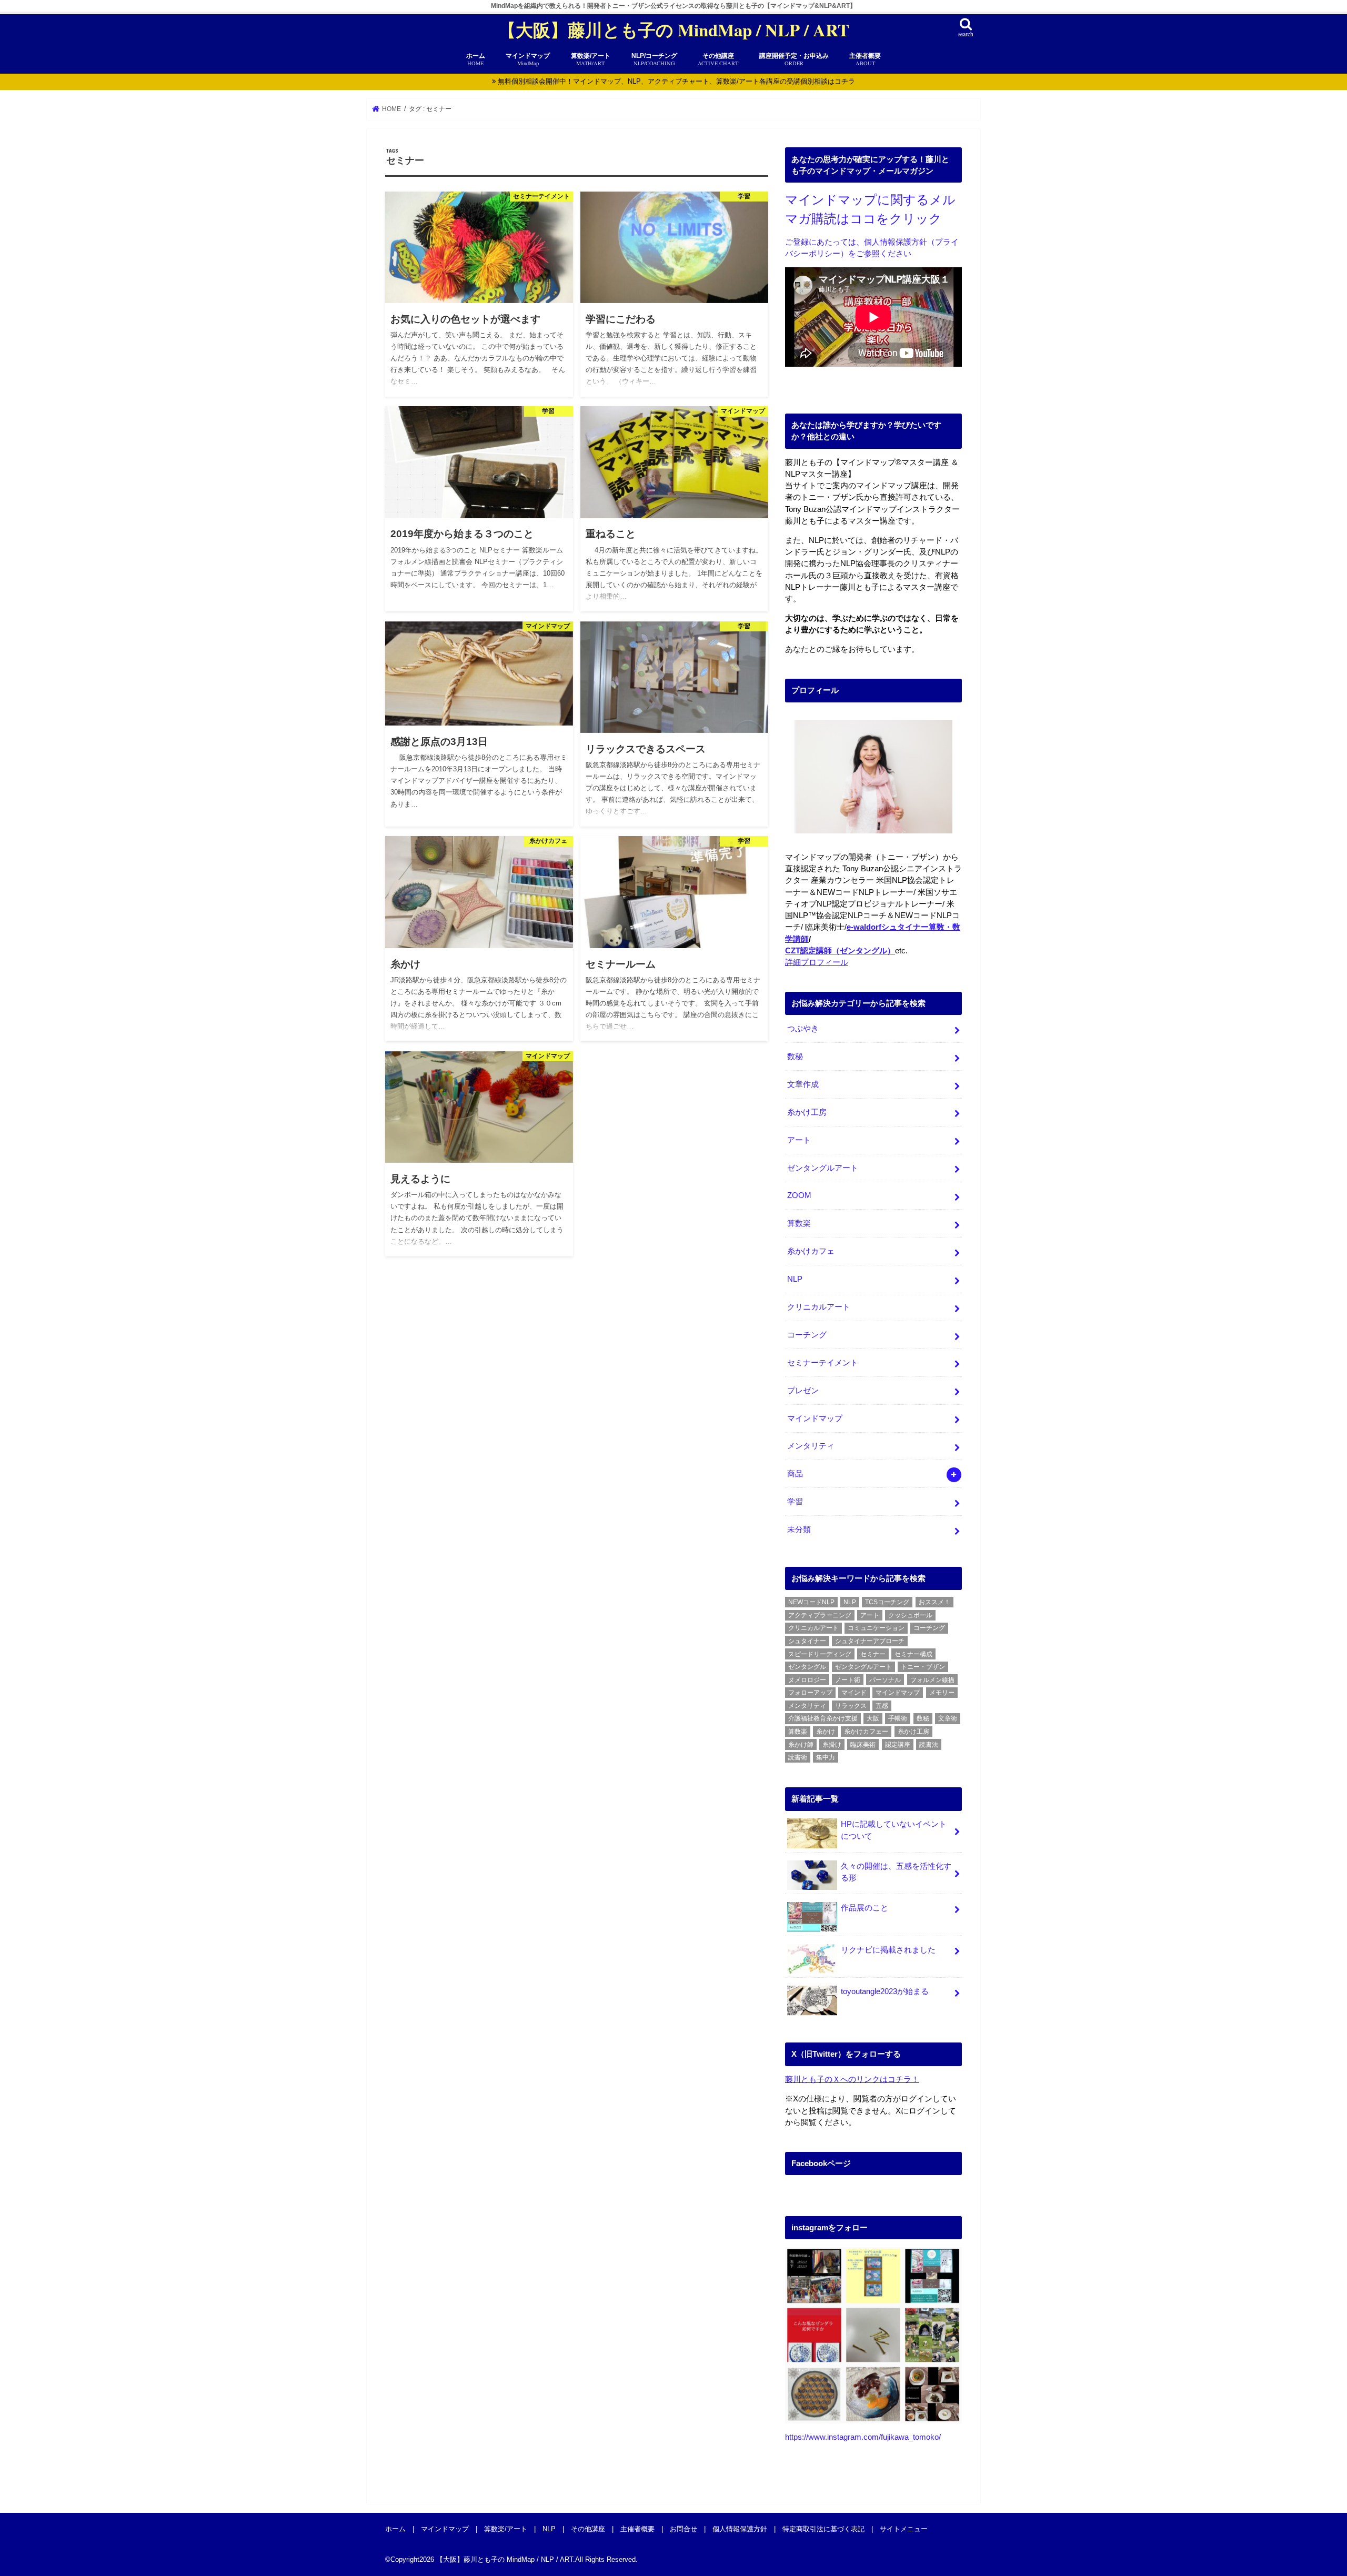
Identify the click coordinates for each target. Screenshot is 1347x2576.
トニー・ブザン (923, 1667)
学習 (795, 1502)
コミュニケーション (876, 1628)
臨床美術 (863, 1745)
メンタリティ (811, 1446)
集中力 (826, 1757)
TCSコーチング (887, 1602)
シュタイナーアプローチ (870, 1641)
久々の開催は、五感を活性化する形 (896, 1872)
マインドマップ (815, 1418)
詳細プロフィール (817, 962)
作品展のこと (865, 1908)
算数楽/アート (506, 2528)
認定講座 (898, 1745)
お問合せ (683, 2528)
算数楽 (799, 1223)
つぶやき (803, 1029)
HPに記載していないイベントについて (894, 1830)
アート (799, 1140)
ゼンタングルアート (823, 1168)
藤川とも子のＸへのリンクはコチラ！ (852, 2079)
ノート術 (848, 1680)
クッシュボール (910, 1615)
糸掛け (832, 1745)
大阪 (873, 1718)
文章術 (948, 1718)
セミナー (873, 1654)
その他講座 (718, 59)
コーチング (807, 1335)
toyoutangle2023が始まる (885, 1991)
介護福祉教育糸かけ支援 (823, 1718)
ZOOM (799, 1195)
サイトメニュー (904, 2528)
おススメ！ (934, 1602)
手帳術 (898, 1718)
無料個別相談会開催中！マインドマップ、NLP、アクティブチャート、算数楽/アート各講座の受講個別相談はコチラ (676, 81)
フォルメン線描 (932, 1680)
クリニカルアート (819, 1307)
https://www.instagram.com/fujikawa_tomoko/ (863, 2437)
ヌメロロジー (807, 1680)
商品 (795, 1474)
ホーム (476, 59)
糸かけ (826, 1732)
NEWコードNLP (811, 1602)
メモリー (942, 1693)
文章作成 (803, 1084)
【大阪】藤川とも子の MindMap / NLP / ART (674, 30)
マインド (854, 1693)
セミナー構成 (913, 1654)
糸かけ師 (801, 1745)
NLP (795, 1279)
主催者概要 (865, 59)
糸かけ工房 (807, 1112)
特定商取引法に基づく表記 (823, 2528)
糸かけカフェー (866, 1732)
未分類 (799, 1529)
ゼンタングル (807, 1667)
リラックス (851, 1706)
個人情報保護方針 (740, 2528)
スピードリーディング (820, 1654)
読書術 (798, 1757)
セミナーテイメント (823, 1363)
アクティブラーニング (820, 1615)
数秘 (795, 1056)
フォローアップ (810, 1693)
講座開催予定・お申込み (794, 59)
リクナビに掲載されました (888, 1950)
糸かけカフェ (811, 1251)
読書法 (929, 1745)
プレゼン (803, 1391)
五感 (882, 1706)
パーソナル (885, 1680)
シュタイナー (807, 1641)
